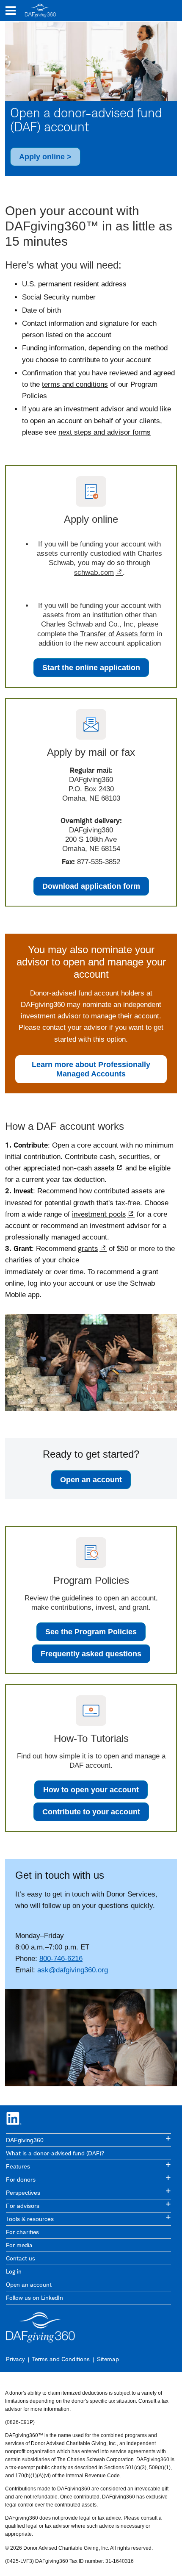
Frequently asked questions (95, 1656)
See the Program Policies (95, 1634)
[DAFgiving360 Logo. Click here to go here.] (40, 11)
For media (19, 2245)
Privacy (15, 2359)
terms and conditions (75, 384)
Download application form (96, 889)
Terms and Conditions (61, 2359)
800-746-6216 (61, 1959)
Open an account (95, 1482)
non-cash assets (88, 1168)
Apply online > (45, 157)
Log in (14, 2271)
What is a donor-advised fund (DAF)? (55, 2153)
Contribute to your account (96, 1814)
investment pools (99, 1214)
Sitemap (108, 2359)
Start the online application (96, 670)
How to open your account (95, 1792)
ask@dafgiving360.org (73, 1970)
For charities (22, 2232)
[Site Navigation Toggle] (11, 11)
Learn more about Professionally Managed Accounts (92, 1072)
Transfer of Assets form (117, 634)
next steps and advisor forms (105, 432)
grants (88, 1248)
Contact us (21, 2258)
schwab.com (94, 572)
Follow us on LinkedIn (34, 2297)
